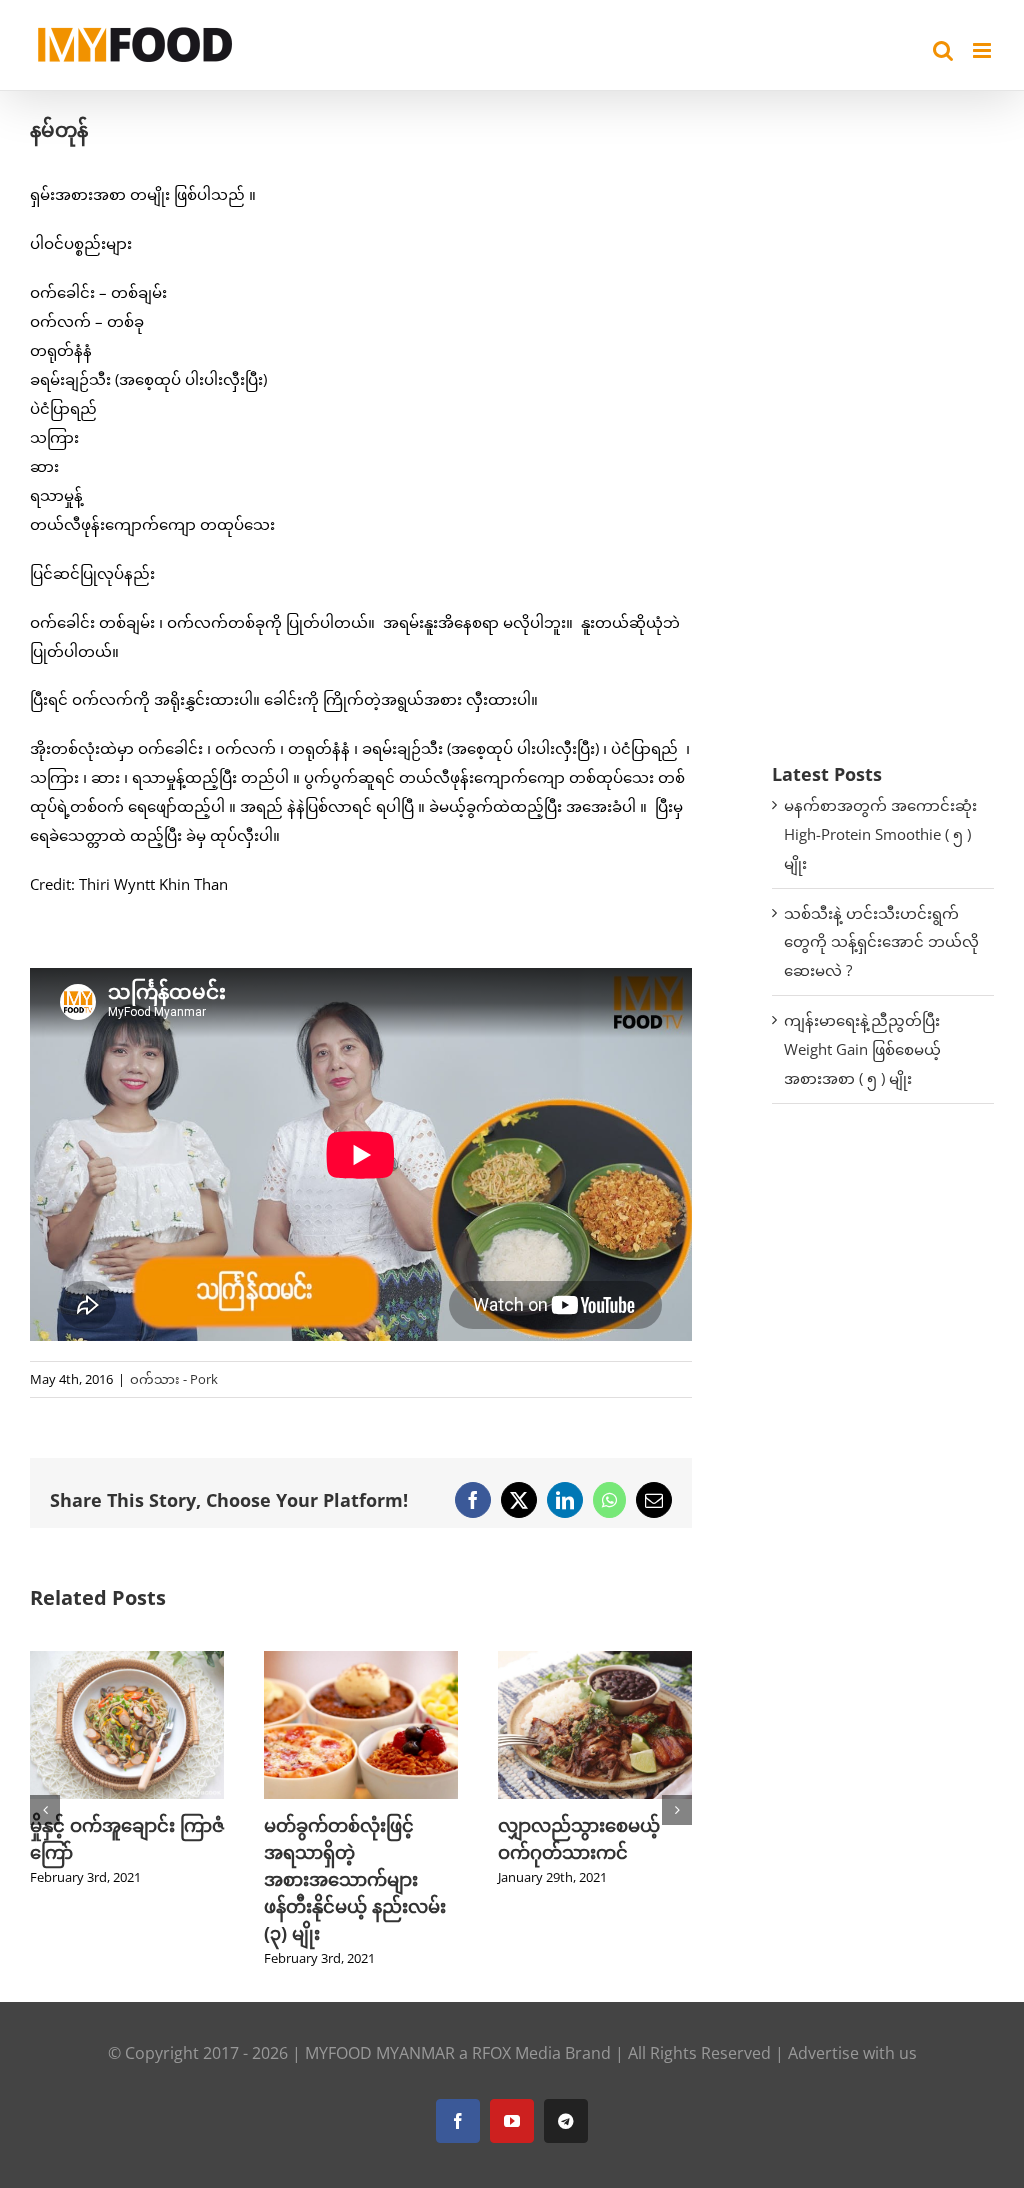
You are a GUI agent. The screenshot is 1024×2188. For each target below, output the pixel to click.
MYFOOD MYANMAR (380, 2053)
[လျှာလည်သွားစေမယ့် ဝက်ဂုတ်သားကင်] (361, 1661)
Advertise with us (852, 2053)
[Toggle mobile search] (943, 50)
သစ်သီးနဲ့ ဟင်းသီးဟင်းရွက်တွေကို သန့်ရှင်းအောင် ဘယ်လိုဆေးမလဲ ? (881, 942)
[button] (45, 1810)
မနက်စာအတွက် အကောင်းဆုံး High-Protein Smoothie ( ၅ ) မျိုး (880, 834)
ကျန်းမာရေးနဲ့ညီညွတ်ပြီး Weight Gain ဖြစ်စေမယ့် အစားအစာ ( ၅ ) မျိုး (862, 1049)
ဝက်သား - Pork (174, 1379)
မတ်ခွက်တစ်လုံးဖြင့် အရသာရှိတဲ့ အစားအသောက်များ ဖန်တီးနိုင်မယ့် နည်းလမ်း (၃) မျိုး (121, 1879)
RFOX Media (516, 2053)
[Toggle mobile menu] (983, 50)
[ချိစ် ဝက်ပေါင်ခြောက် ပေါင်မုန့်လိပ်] (595, 1661)
